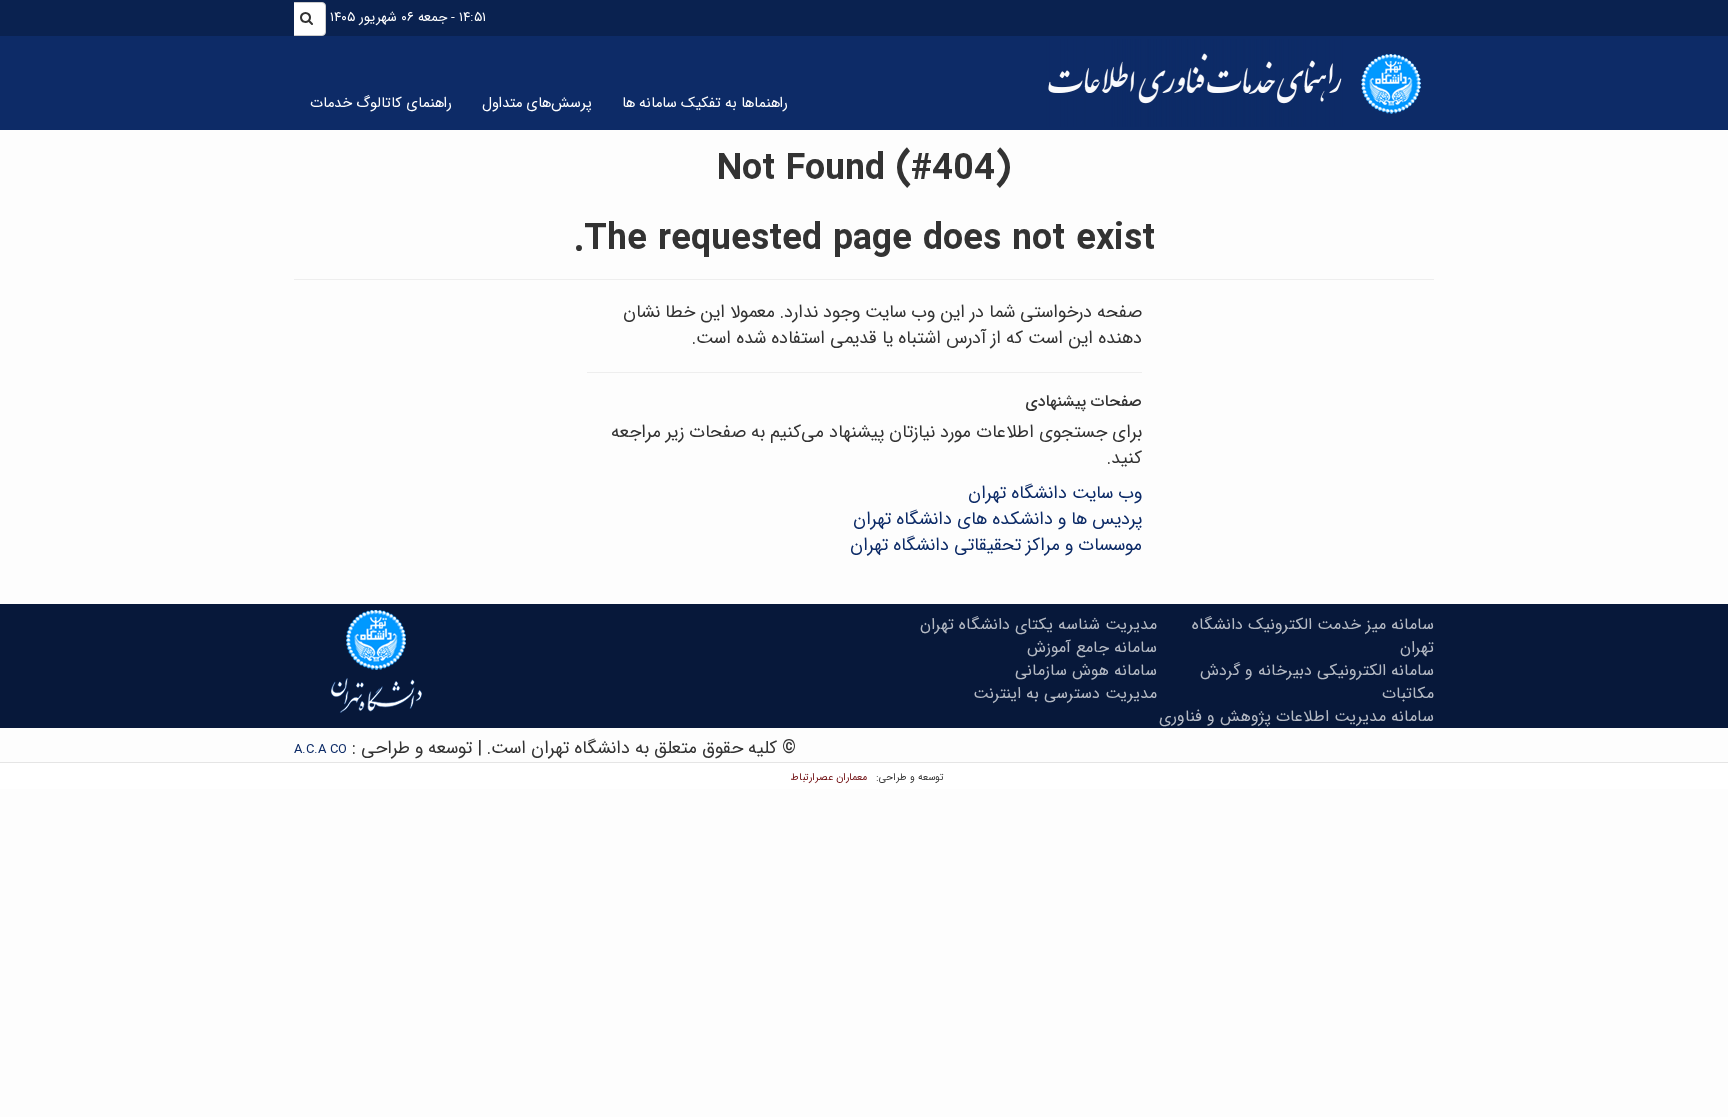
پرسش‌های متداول (537, 103)
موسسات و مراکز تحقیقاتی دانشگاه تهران (996, 545)
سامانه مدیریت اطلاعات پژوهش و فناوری (1296, 716)
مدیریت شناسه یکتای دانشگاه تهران (1038, 624)
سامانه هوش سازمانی (1086, 670)
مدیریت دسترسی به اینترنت (1065, 693)
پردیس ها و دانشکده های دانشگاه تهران (997, 519)
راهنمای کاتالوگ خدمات (381, 103)
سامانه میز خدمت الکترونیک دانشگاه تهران (1313, 636)
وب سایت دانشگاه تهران (1055, 493)
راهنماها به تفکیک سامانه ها (705, 103)
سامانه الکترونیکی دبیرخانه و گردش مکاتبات (1317, 682)
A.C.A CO (320, 749)
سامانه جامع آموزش (1092, 647)
